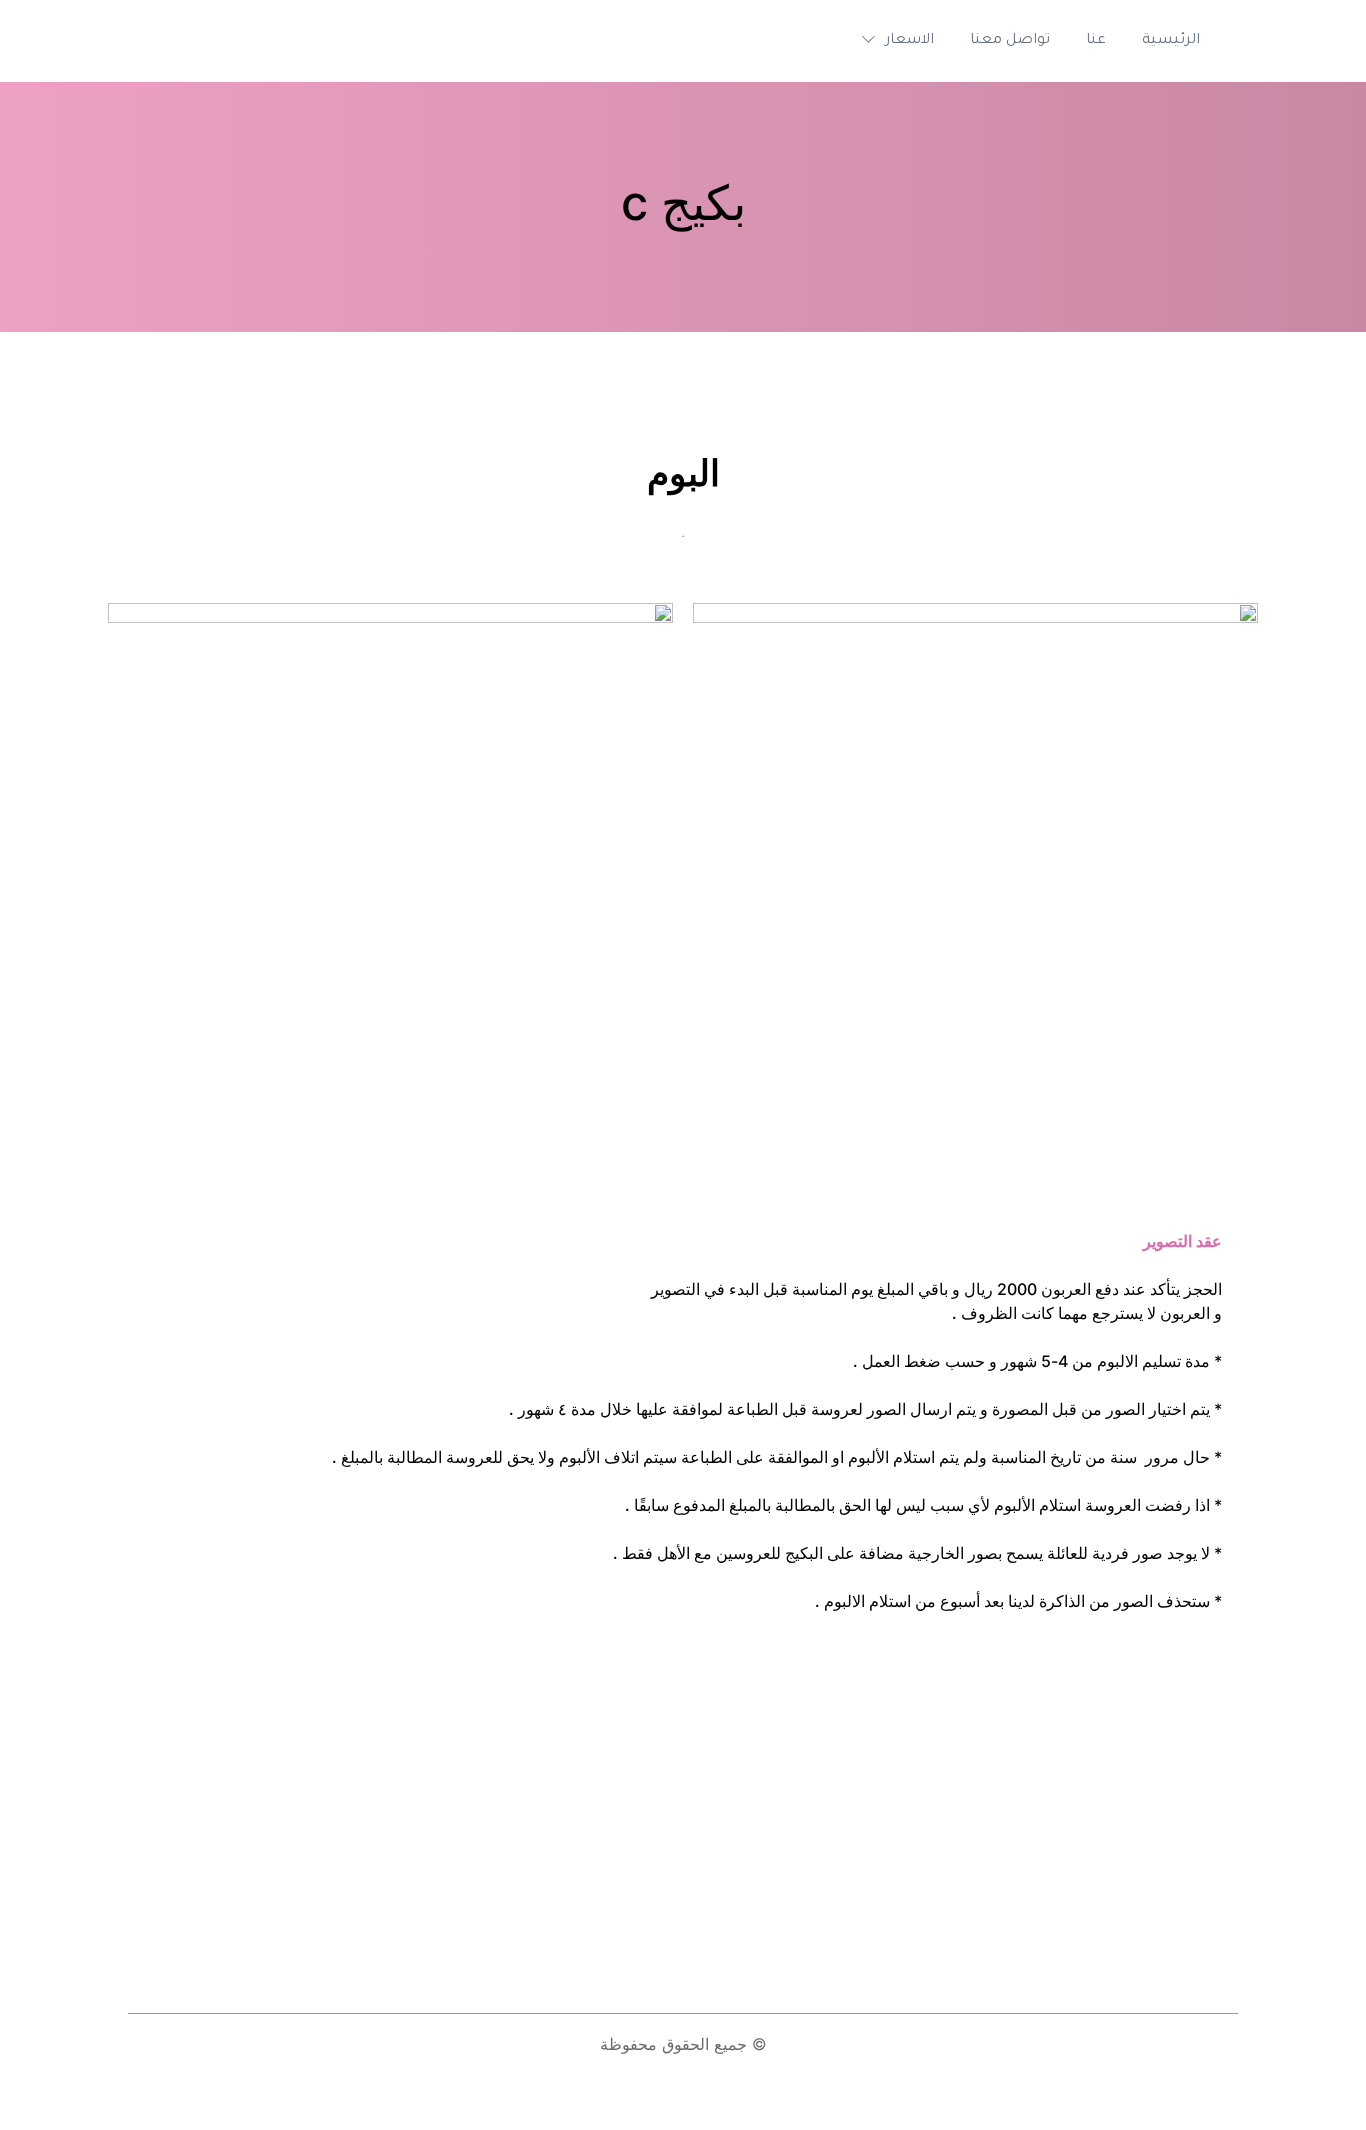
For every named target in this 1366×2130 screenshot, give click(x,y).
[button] (893, 41)
